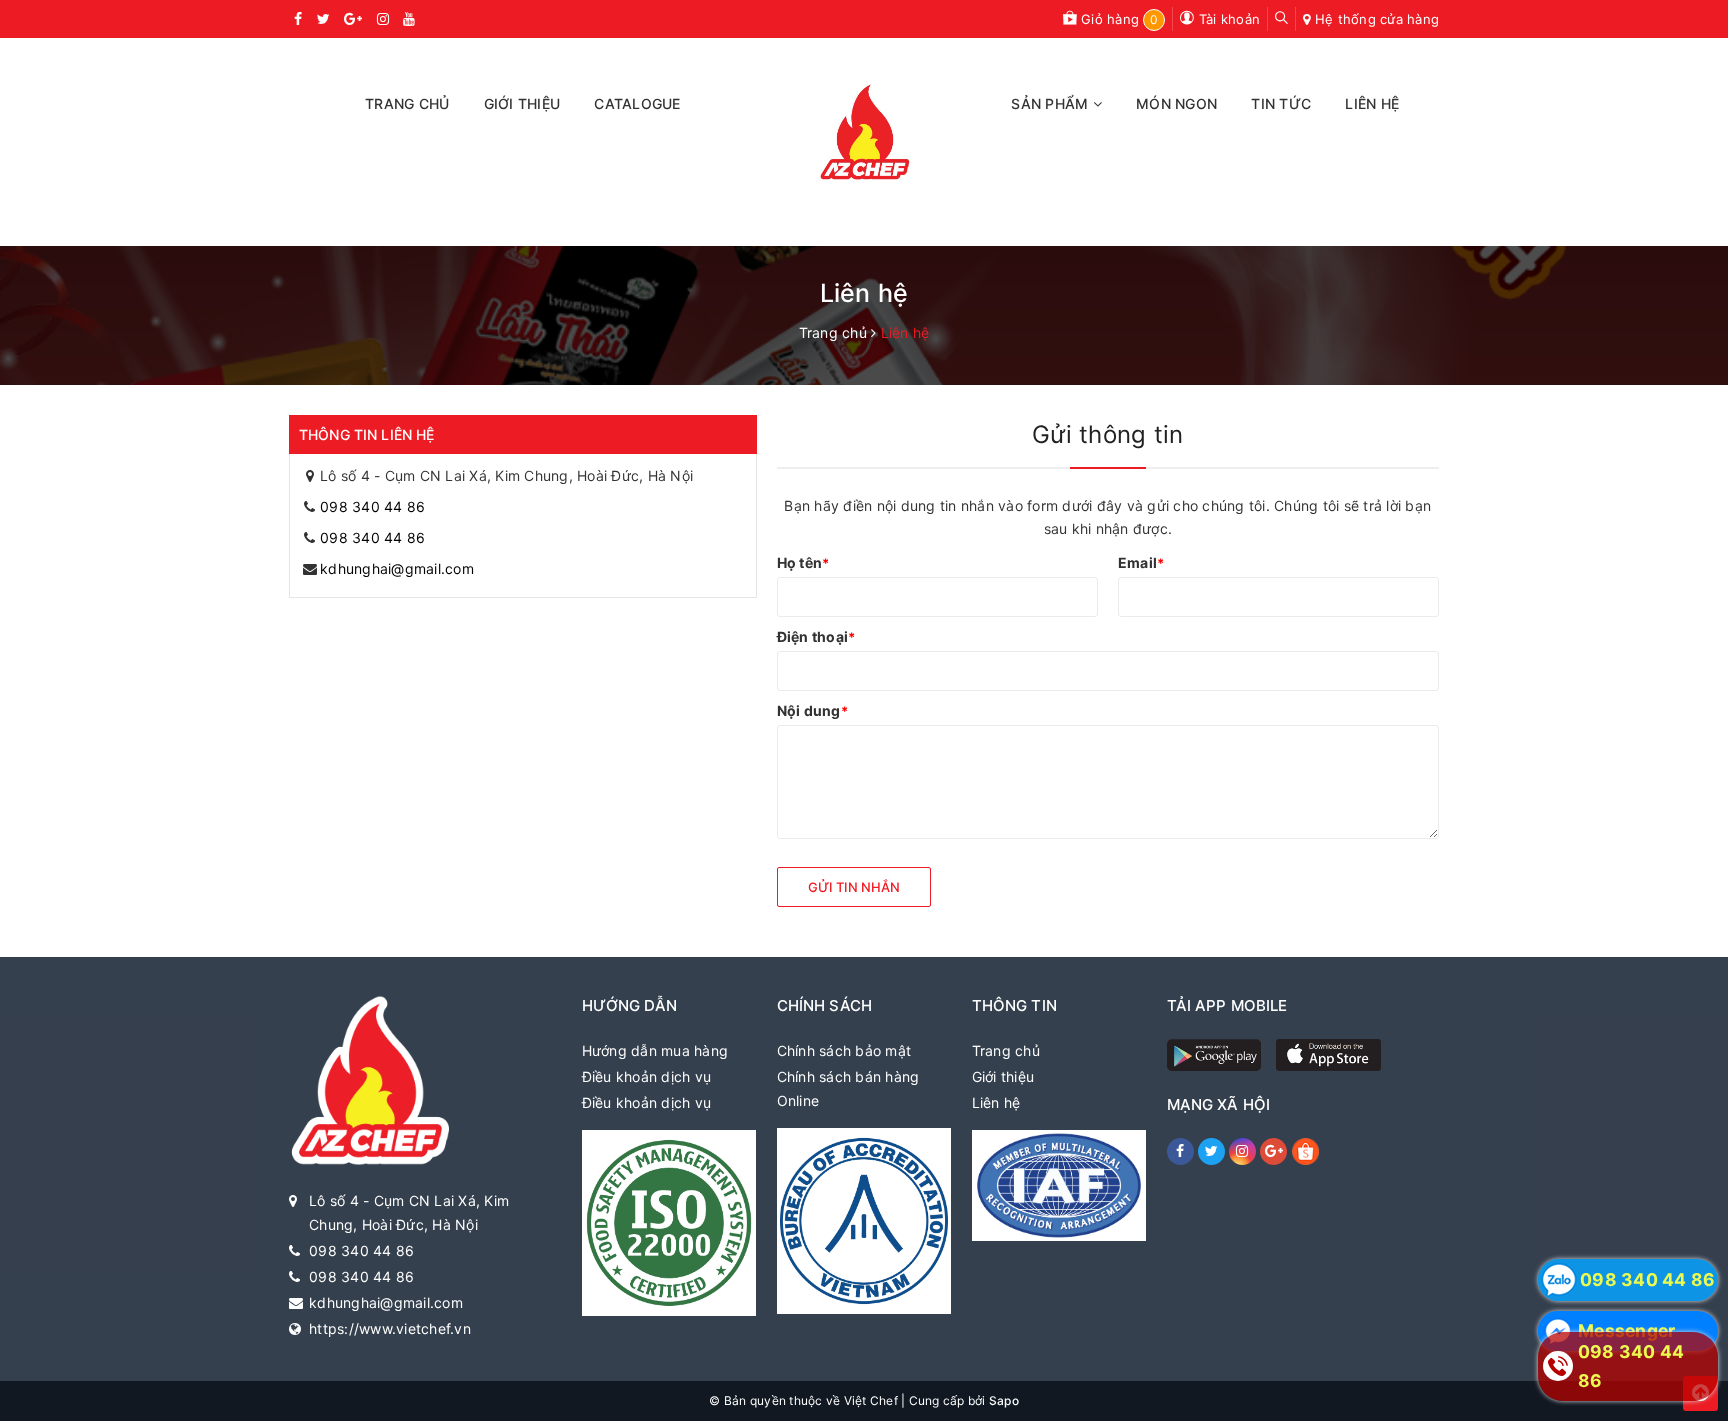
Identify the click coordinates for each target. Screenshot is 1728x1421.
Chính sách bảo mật (844, 1050)
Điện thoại (816, 636)
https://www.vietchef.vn (390, 1328)
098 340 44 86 (372, 506)
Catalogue (637, 103)
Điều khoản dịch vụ (647, 1076)
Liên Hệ (1372, 103)
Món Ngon (1176, 103)
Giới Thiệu (522, 103)
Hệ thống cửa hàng (1377, 19)
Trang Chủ (407, 103)
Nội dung (812, 710)
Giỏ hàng (1118, 19)
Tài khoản (1227, 19)
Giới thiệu (1003, 1076)
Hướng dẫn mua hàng (655, 1050)
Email (1141, 562)
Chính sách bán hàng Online (848, 1088)
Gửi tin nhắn (854, 887)
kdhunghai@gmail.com (397, 568)
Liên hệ (996, 1102)
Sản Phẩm (1051, 103)
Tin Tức (1281, 103)
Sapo (1004, 1400)
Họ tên (803, 562)
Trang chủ (1006, 1050)
